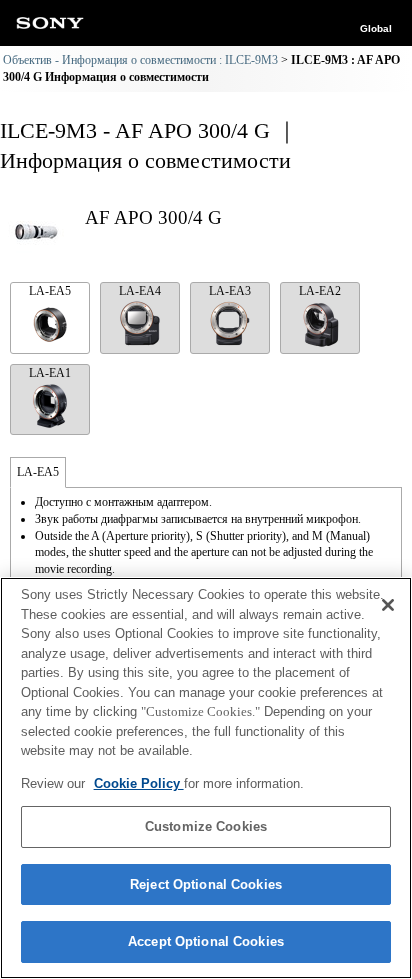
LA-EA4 (140, 291)
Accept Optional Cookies (206, 941)
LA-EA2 (320, 291)
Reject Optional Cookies (206, 884)
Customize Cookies (206, 826)
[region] (206, 778)
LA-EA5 (50, 291)
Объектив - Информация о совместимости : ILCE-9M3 (140, 60)
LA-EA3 (230, 291)
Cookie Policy (139, 783)
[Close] (388, 605)
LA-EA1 (50, 373)
